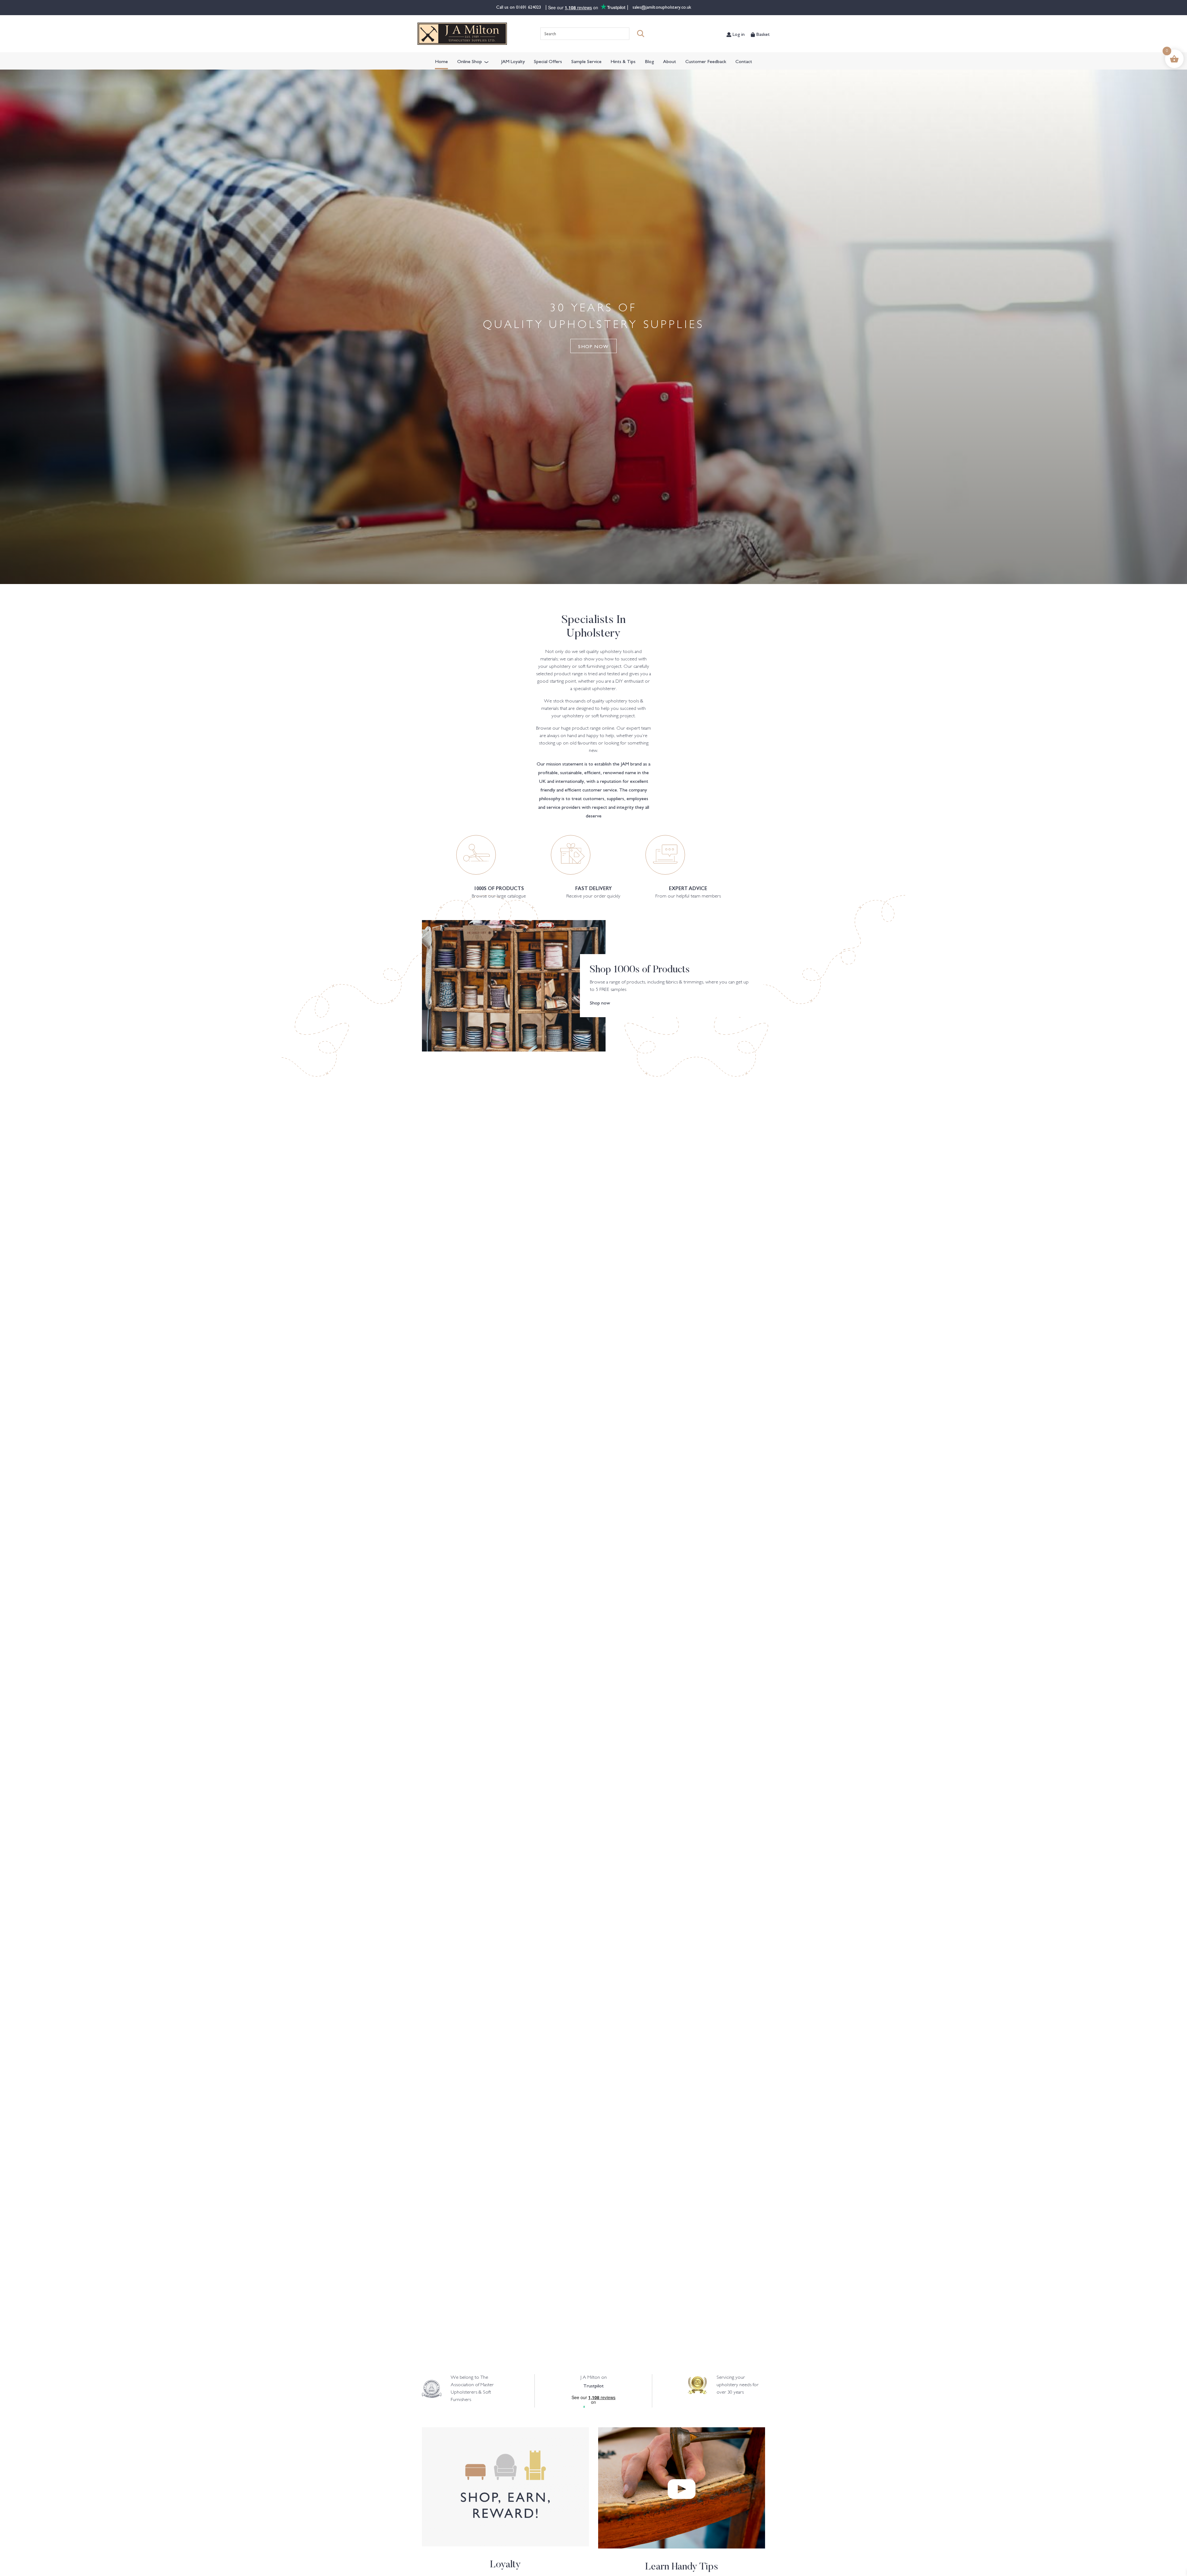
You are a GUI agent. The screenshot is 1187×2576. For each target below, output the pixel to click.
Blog (649, 61)
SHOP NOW (593, 346)
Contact (744, 61)
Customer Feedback (706, 61)
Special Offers (548, 61)
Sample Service (586, 61)
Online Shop (470, 61)
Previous (69, 1710)
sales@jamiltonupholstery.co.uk (661, 7)
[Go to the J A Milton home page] (462, 34)
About (670, 61)
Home (441, 61)
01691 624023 (529, 7)
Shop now (600, 1002)
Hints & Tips (623, 61)
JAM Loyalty (513, 61)
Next (1118, 1710)
